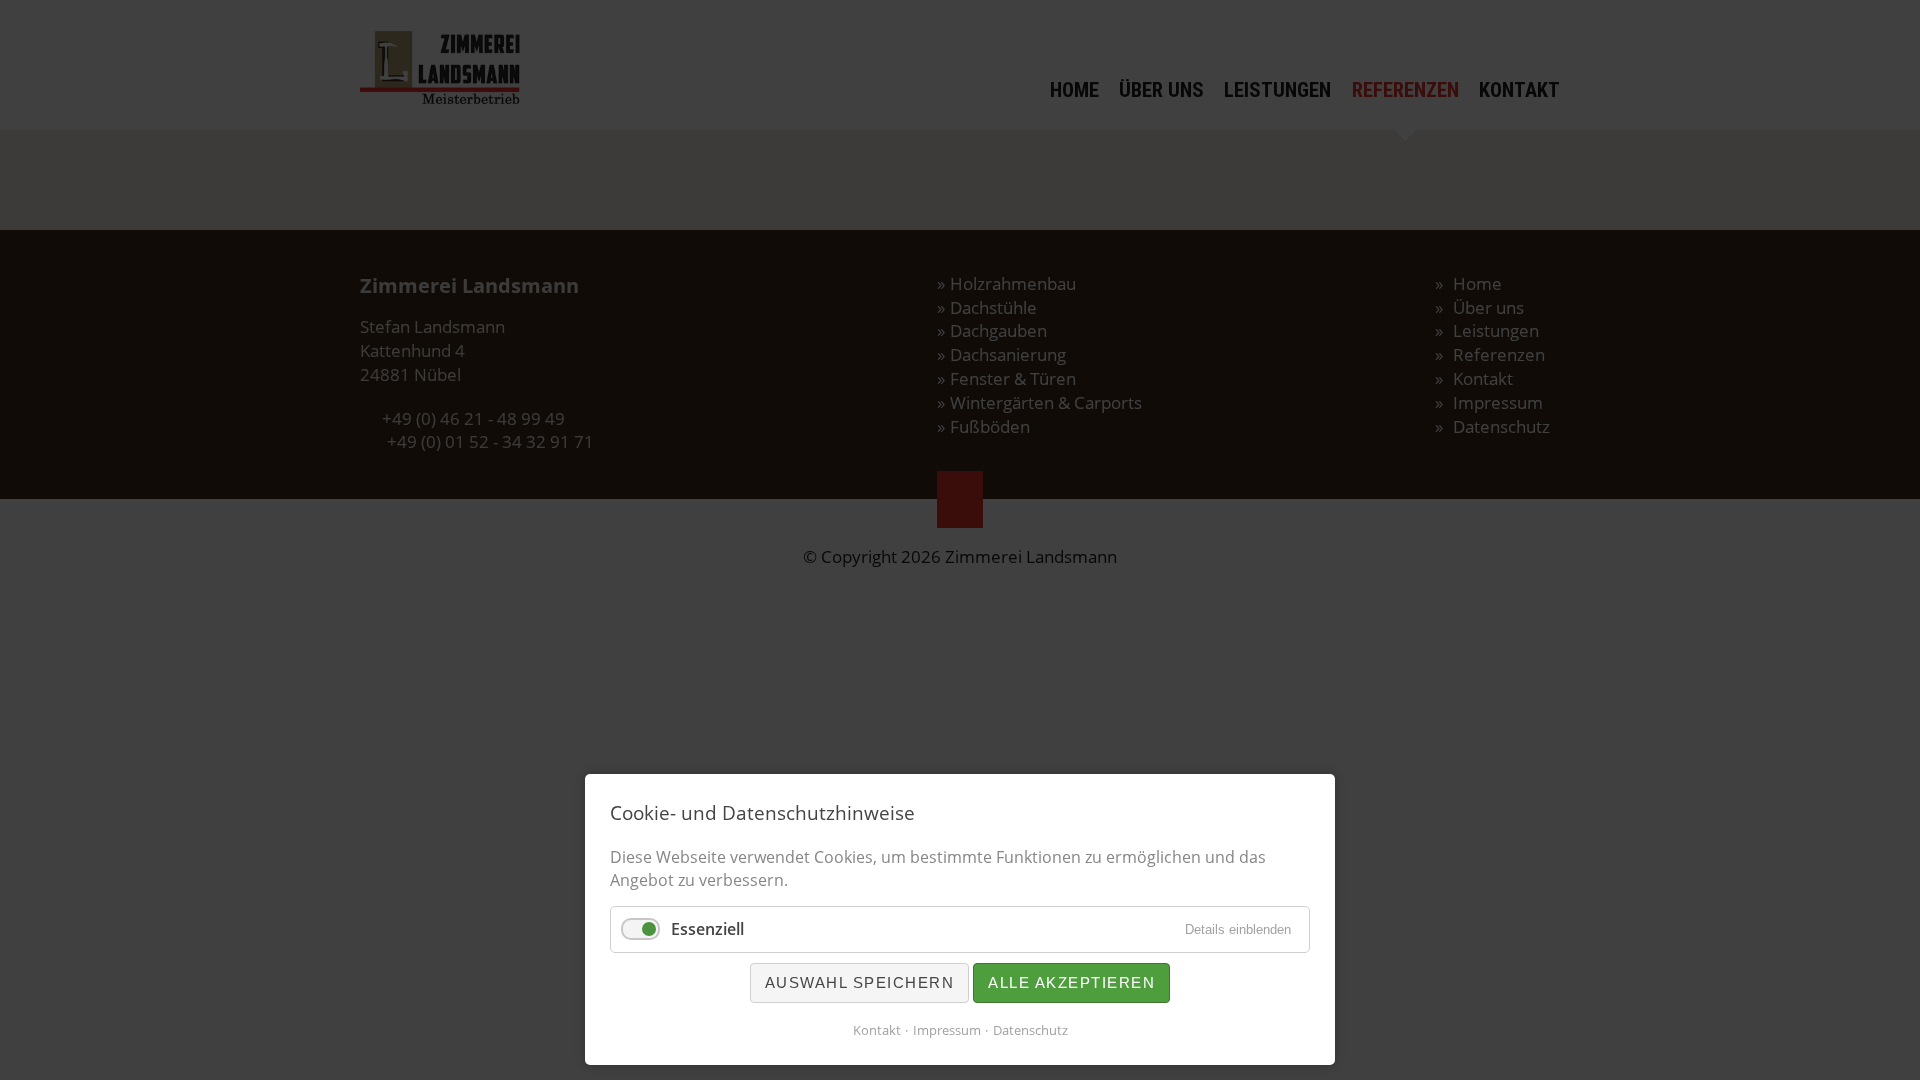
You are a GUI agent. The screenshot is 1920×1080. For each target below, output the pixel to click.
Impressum (947, 1030)
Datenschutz (1030, 1030)
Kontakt (877, 1030)
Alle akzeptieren (1071, 982)
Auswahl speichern (860, 982)
